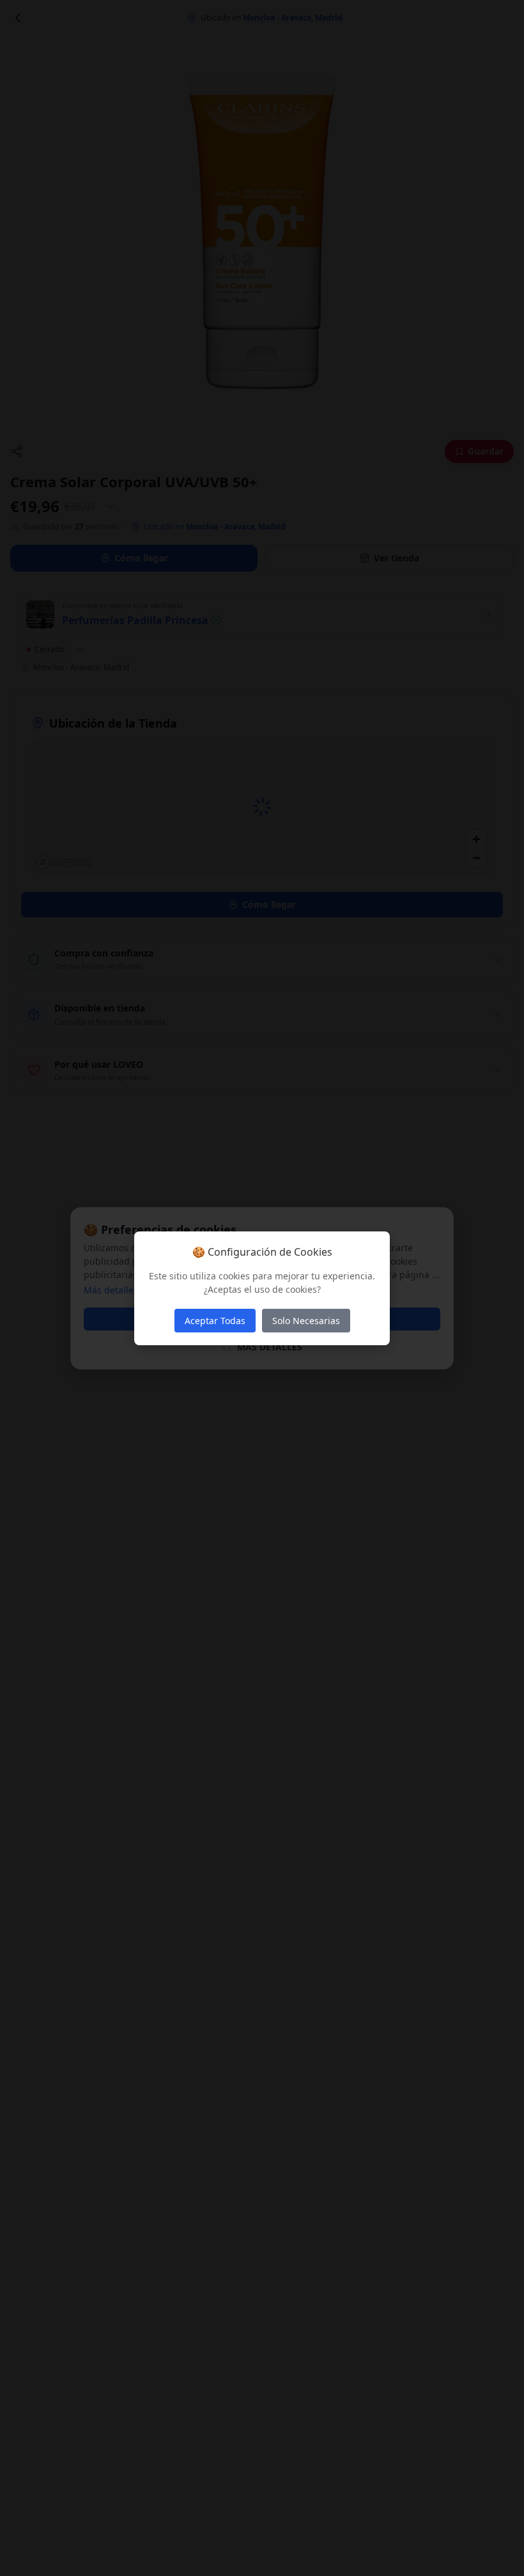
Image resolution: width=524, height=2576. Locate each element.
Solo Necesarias (306, 1321)
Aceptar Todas (215, 1321)
